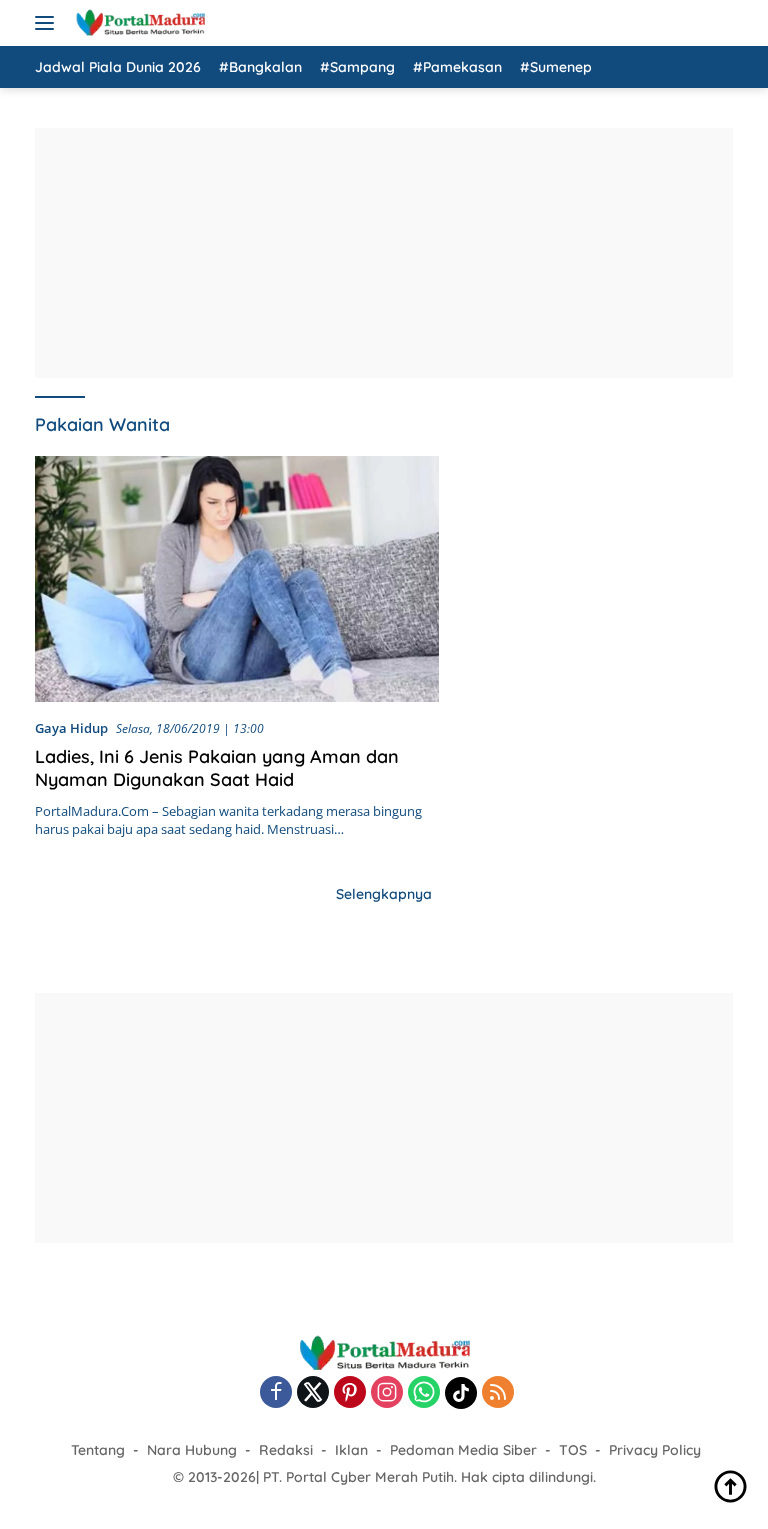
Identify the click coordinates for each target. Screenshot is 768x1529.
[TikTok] (461, 1393)
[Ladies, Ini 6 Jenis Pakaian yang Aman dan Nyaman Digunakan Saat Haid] (237, 579)
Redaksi (286, 1450)
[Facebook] (276, 1393)
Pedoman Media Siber (463, 1450)
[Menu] (48, 23)
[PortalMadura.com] (137, 23)
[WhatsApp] (424, 1393)
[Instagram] (387, 1393)
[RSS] (498, 1393)
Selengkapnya (384, 894)
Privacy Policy (655, 1450)
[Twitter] (313, 1393)
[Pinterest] (350, 1393)
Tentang (98, 1450)
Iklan (351, 1450)
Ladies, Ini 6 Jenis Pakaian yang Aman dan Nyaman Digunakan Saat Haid (217, 768)
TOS (573, 1450)
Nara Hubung (192, 1450)
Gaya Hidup (71, 728)
